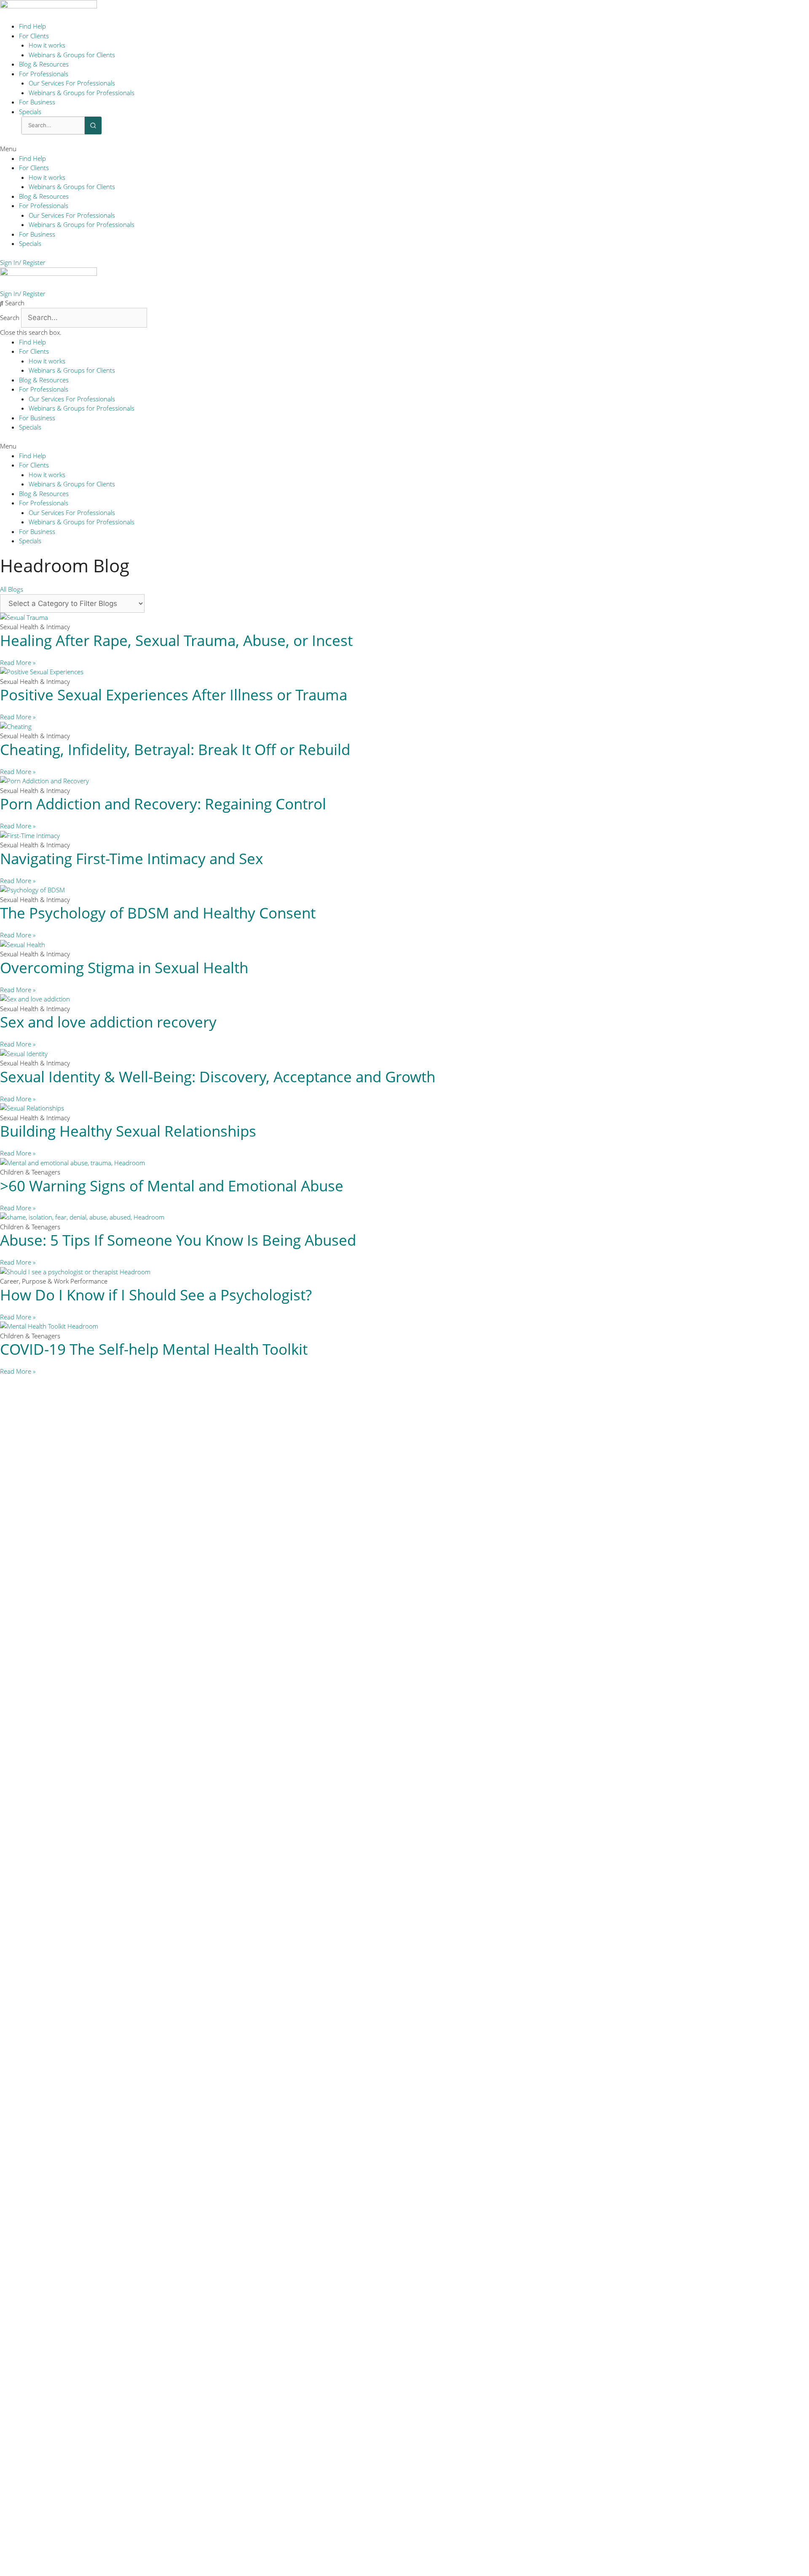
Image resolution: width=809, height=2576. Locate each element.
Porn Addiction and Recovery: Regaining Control (163, 804)
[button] (404, 149)
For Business (37, 102)
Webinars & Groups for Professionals (82, 93)
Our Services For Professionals (72, 83)
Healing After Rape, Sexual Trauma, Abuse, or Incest (176, 640)
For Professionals (44, 74)
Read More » (18, 662)
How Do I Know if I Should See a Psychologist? (156, 1295)
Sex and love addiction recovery (108, 1022)
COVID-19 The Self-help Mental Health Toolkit (154, 1349)
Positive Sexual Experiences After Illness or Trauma (174, 695)
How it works (47, 45)
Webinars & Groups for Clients (72, 55)
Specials (30, 112)
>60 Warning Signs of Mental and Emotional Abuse (172, 1186)
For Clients (34, 36)
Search (10, 318)
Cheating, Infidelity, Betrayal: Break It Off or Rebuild (175, 749)
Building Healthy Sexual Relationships (128, 1131)
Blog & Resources (44, 64)
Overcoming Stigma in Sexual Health (124, 968)
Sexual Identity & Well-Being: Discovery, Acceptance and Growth (218, 1077)
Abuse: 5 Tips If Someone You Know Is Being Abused (178, 1240)
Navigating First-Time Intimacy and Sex (131, 858)
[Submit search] (93, 125)
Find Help (32, 26)
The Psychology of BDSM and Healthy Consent (158, 913)
